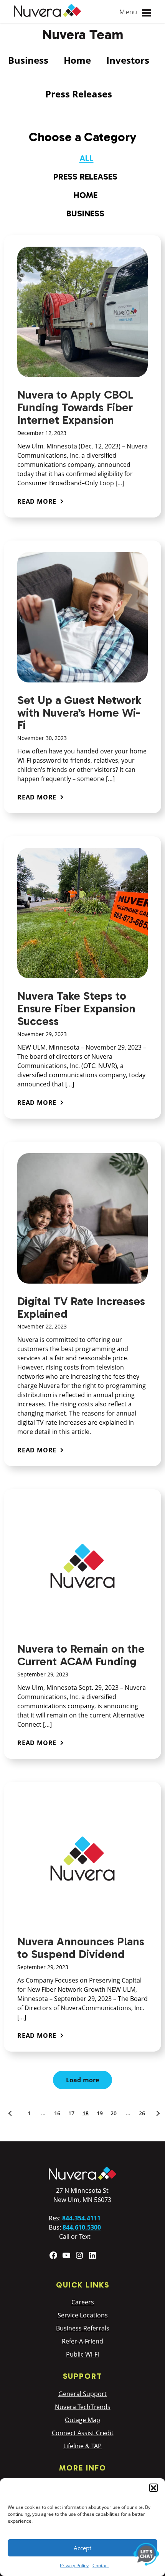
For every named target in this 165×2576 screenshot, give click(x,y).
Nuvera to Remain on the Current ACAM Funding (81, 1655)
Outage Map (82, 2420)
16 (57, 2113)
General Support (82, 2394)
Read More (37, 501)
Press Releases (79, 94)
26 (142, 2113)
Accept (82, 2548)
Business (28, 60)
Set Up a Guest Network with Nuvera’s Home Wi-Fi (79, 713)
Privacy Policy (74, 2565)
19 (100, 2113)
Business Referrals (83, 2328)
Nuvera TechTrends (83, 2407)
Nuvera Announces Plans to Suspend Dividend (81, 1948)
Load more (83, 2080)
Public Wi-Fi (82, 2354)
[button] (153, 2488)
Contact (101, 2565)
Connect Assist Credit (83, 2433)
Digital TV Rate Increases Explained (81, 1308)
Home (77, 60)
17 (71, 2113)
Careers (83, 2302)
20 (114, 2113)
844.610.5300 (82, 2227)
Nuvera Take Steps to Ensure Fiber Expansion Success (76, 1009)
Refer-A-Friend (82, 2341)
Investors (128, 60)
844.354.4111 (81, 2218)
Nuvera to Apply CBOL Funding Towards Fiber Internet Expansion (75, 407)
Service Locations (83, 2315)
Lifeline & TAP (82, 2446)
